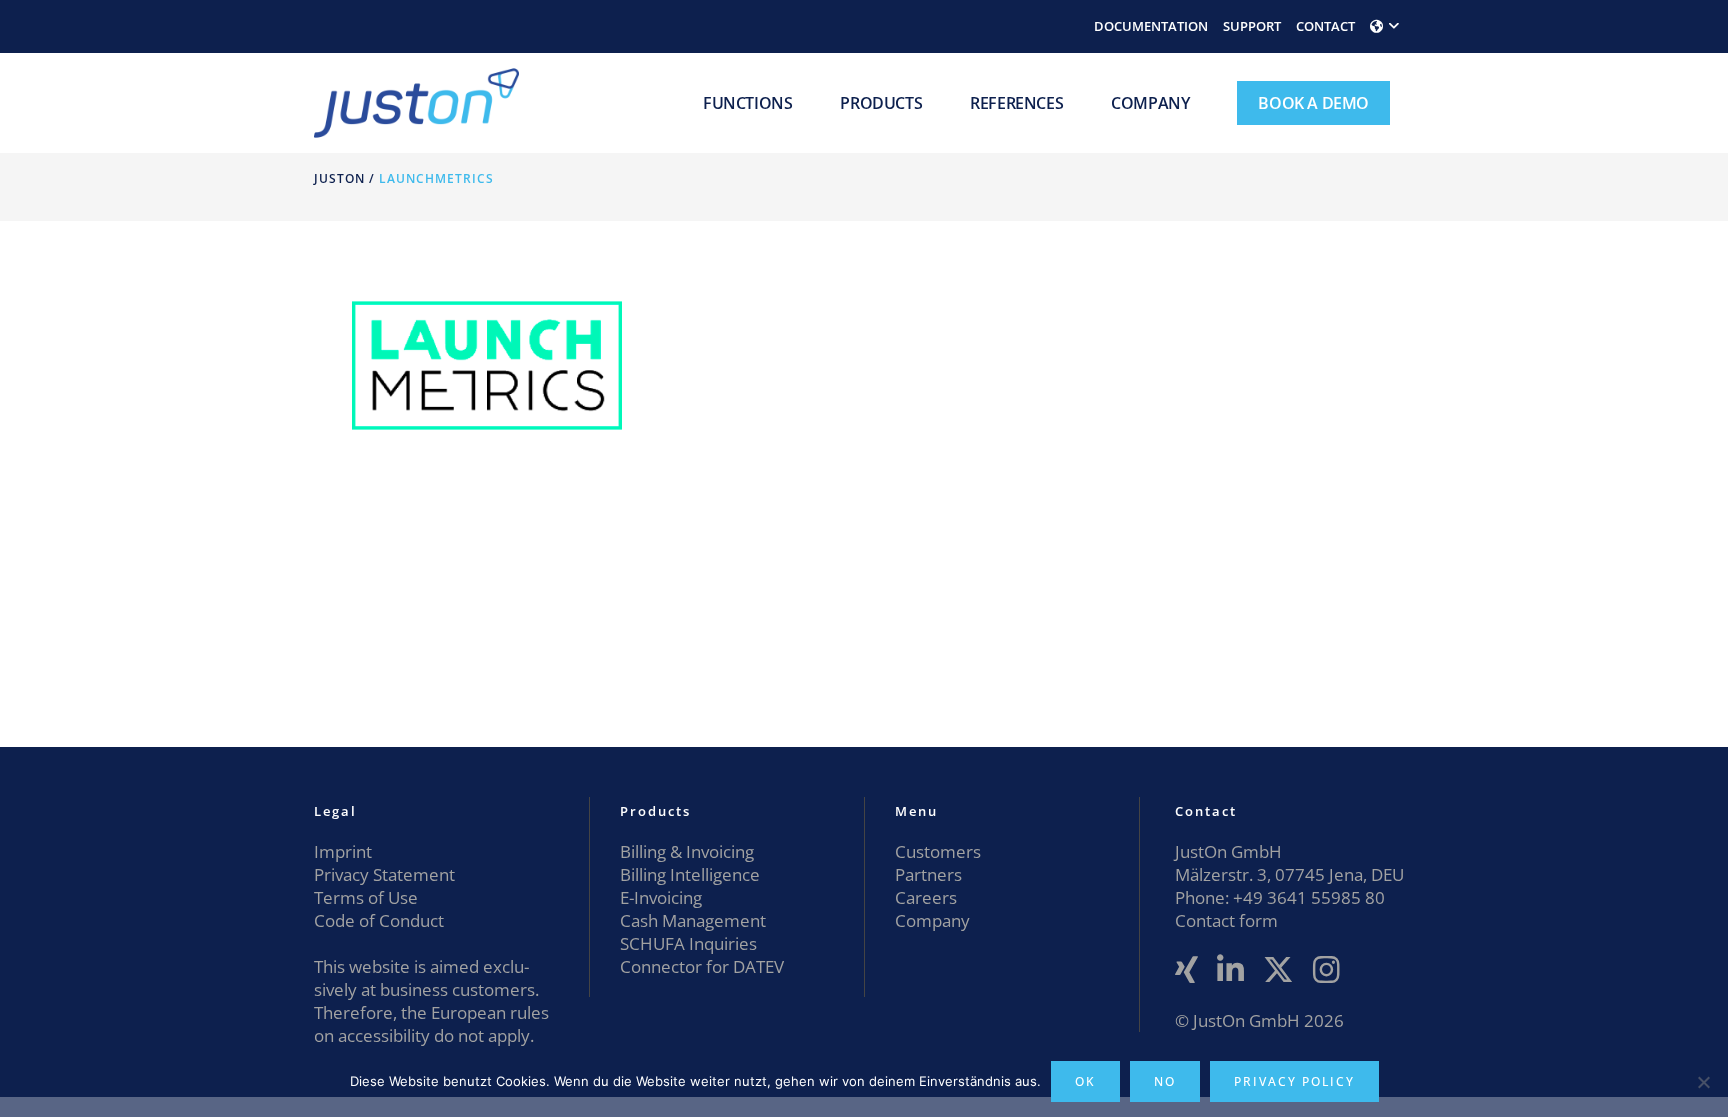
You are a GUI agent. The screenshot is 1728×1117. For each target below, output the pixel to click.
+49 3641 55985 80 (1307, 897)
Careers (926, 897)
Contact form (1226, 920)
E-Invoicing (661, 897)
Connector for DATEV (702, 966)
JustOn (339, 178)
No (1165, 1081)
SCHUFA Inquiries (688, 943)
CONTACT (1325, 26)
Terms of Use (366, 897)
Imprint (343, 851)
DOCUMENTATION (1151, 26)
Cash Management (693, 920)
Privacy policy (1294, 1081)
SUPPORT (1252, 26)
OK (1085, 1081)
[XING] (1186, 970)
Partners (928, 874)
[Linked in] (1230, 970)
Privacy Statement (384, 874)
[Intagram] (1326, 970)
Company (932, 920)
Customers (938, 851)
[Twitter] (1278, 970)
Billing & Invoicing (687, 851)
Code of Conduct (379, 920)
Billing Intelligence (690, 874)
